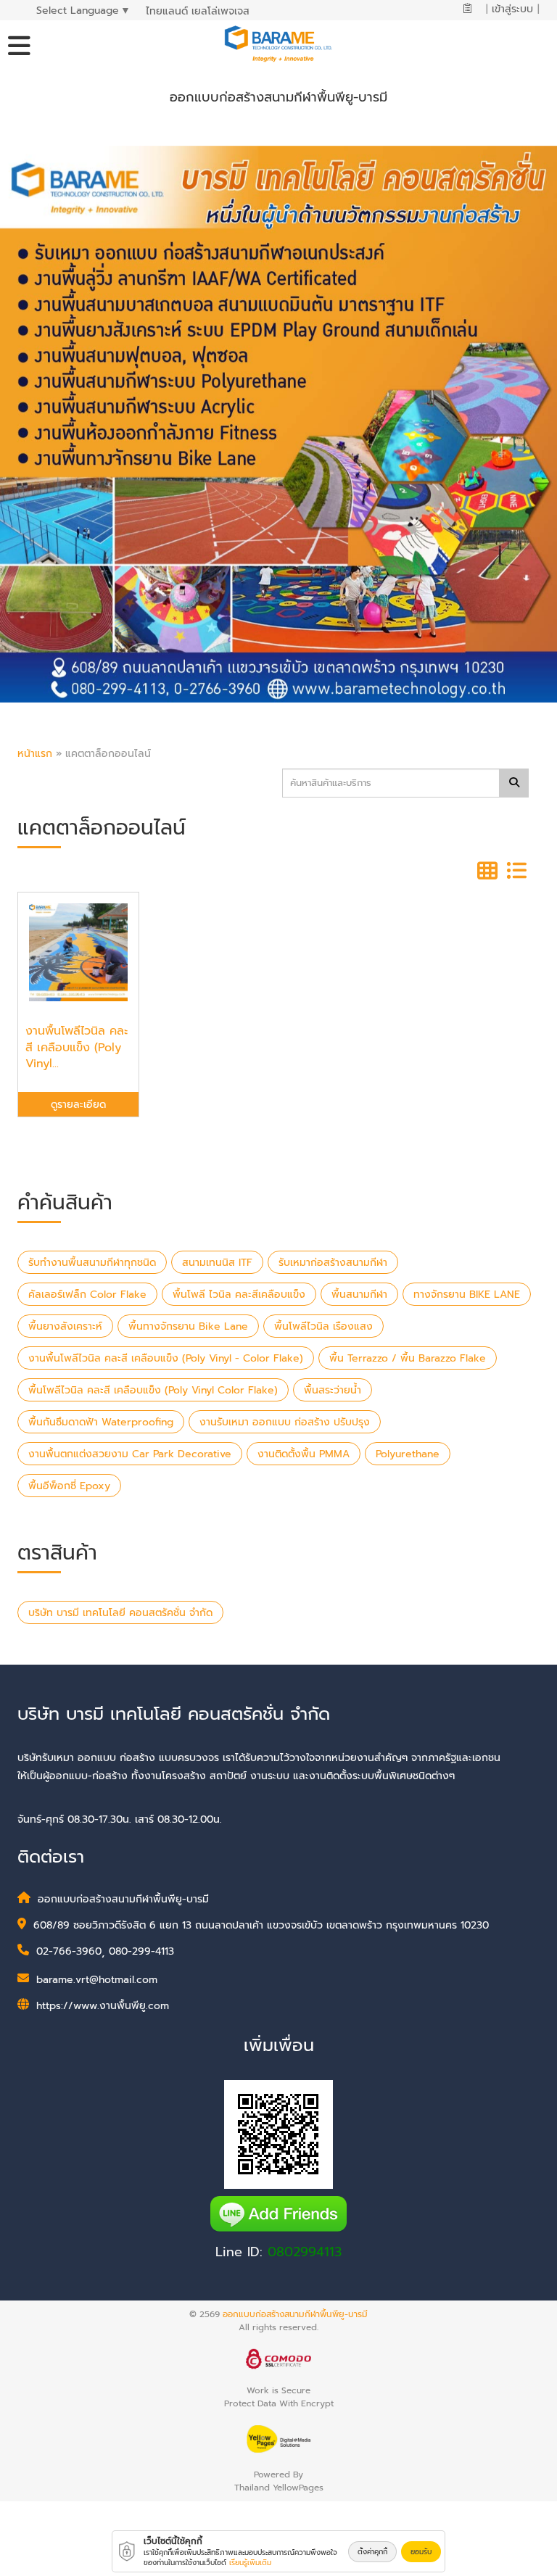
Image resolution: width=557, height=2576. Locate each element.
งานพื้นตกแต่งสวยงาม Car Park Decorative (130, 1454)
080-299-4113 (141, 1951)
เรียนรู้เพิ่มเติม (250, 2563)
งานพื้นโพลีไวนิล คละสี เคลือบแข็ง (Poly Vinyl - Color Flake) (166, 1358)
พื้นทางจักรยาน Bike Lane (188, 1326)
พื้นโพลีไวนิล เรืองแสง (323, 1326)
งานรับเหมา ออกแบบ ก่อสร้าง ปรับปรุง (285, 1422)
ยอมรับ (421, 2552)
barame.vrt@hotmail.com (97, 1980)
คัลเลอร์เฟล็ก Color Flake (87, 1295)
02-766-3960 (69, 1951)
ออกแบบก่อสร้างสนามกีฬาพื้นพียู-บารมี (295, 2314)
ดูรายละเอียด (78, 1105)
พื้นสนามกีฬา (359, 1295)
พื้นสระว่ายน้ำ (333, 1390)
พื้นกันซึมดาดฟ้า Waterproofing (101, 1422)
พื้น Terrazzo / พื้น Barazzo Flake (408, 1358)
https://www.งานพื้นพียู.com (103, 2006)
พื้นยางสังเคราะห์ (65, 1326)
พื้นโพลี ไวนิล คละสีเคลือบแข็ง (239, 1295)
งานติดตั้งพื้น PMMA (304, 1454)
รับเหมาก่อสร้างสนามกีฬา (333, 1263)
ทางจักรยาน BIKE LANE (467, 1295)
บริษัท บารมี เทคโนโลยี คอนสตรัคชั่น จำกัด (120, 1613)
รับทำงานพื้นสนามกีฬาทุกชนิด (92, 1263)
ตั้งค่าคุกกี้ (372, 2552)
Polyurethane (408, 1454)
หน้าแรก (35, 754)
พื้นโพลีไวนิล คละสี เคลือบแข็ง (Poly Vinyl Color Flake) (153, 1390)
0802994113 (305, 2252)
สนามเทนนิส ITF (217, 1263)
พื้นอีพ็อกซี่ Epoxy (69, 1486)
